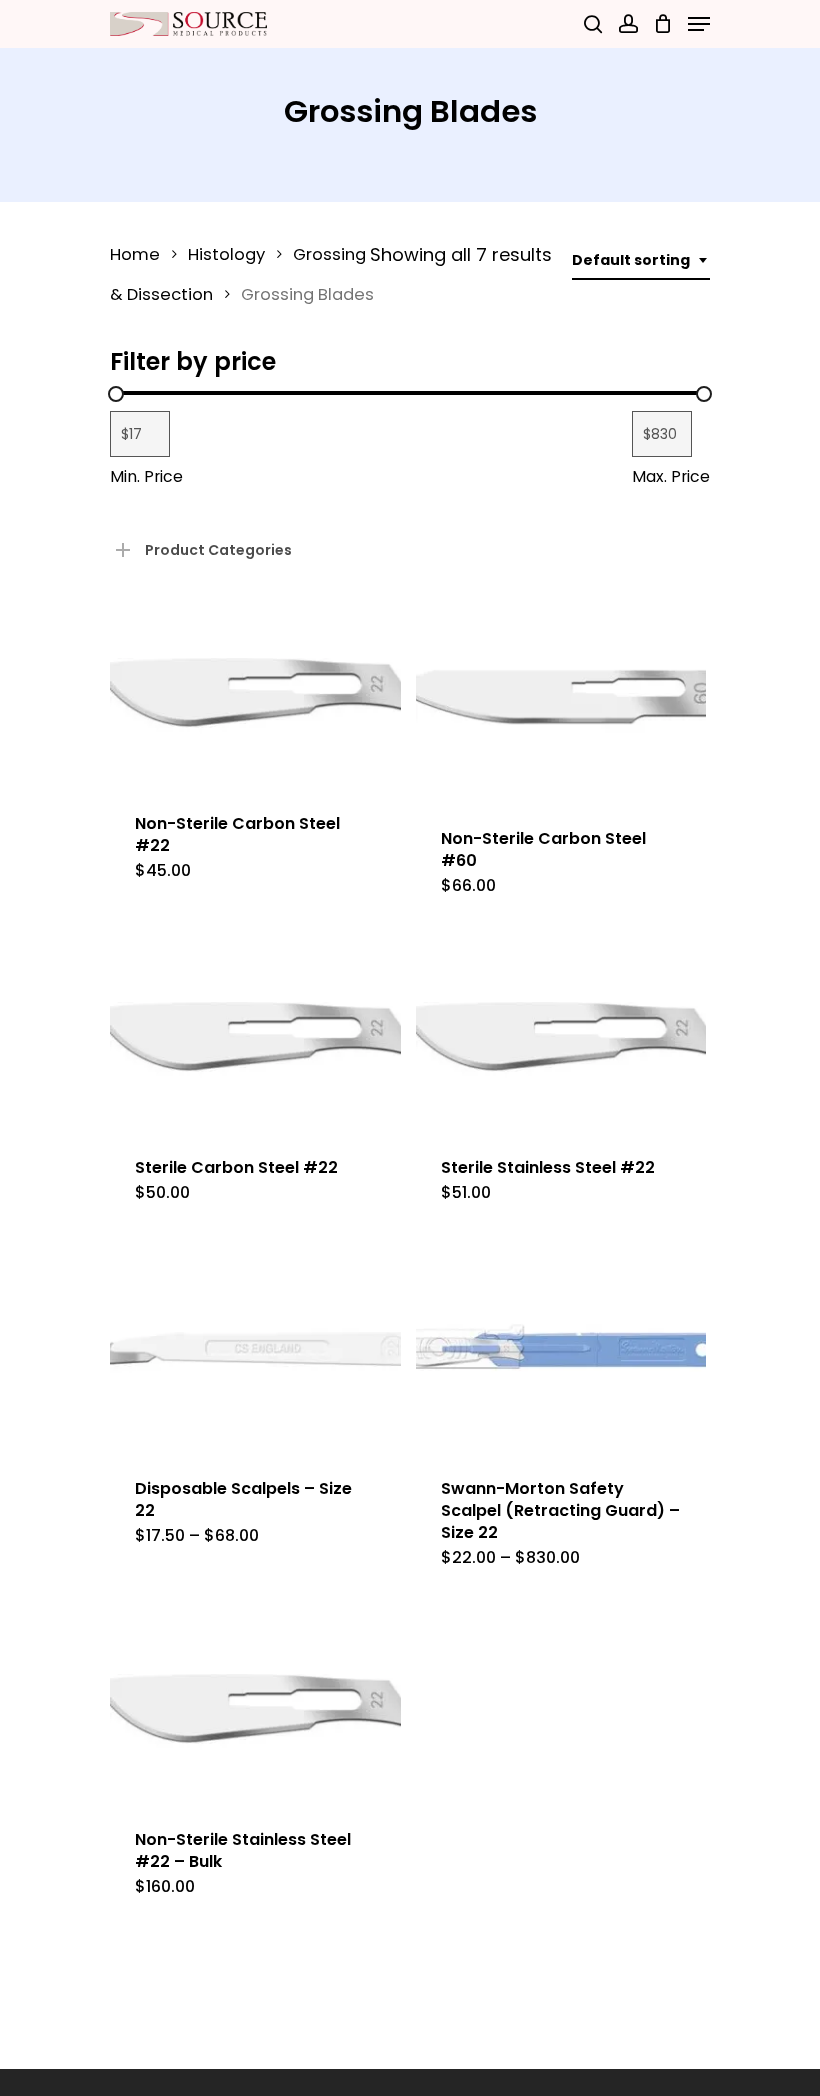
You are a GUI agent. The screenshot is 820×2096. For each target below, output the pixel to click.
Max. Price (671, 476)
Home (135, 254)
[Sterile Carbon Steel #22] (255, 1036)
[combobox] (641, 260)
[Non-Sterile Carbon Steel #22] (255, 692)
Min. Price (146, 476)
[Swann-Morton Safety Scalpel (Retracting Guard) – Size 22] (561, 1350)
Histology (226, 254)
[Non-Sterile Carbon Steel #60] (561, 699)
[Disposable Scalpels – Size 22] (255, 1350)
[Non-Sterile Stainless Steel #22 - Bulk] (255, 1708)
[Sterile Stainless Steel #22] (561, 1036)
